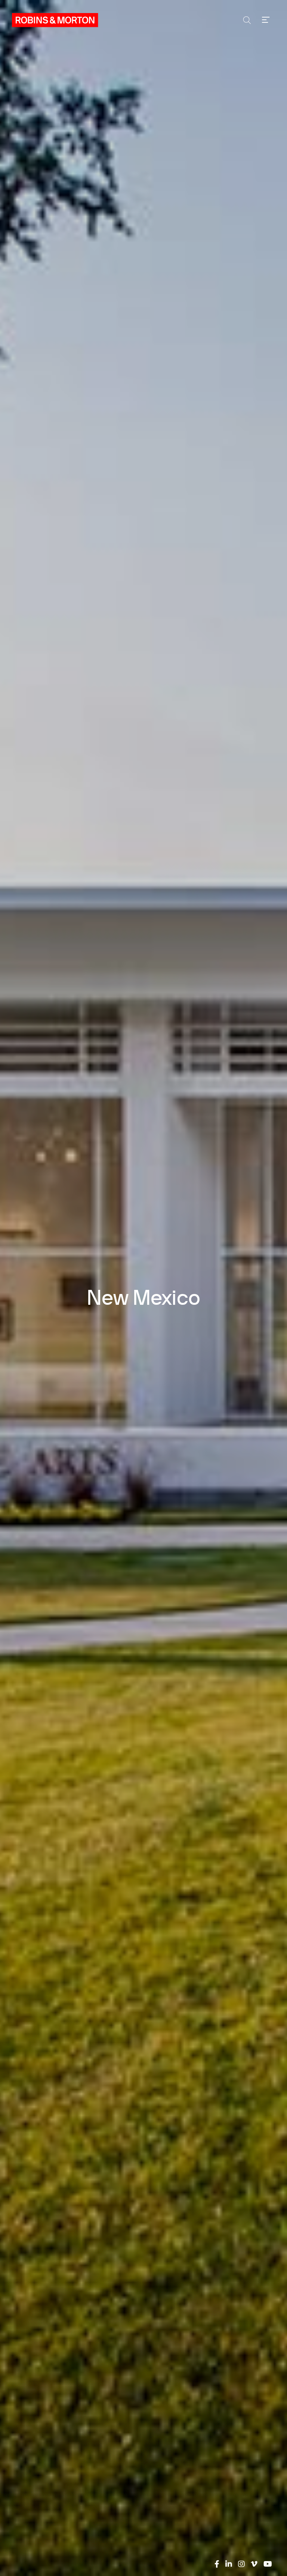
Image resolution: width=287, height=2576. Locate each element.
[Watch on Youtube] (268, 2564)
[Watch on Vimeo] (254, 2564)
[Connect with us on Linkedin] (229, 2564)
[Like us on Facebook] (217, 2564)
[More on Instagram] (241, 2564)
